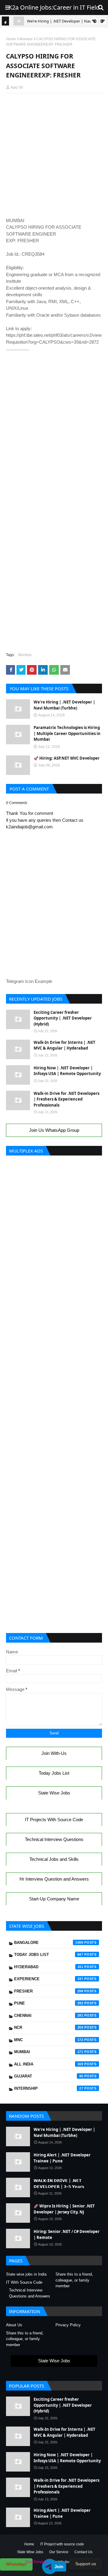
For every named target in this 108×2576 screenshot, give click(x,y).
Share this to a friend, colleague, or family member (74, 2280)
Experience (49, 1979)
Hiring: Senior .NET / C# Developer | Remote (67, 2234)
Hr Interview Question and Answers (54, 1879)
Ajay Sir (17, 87)
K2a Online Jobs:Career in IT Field (54, 7)
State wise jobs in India (26, 2274)
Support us (86, 2564)
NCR (49, 2028)
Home (11, 39)
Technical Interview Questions (54, 1839)
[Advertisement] (54, 112)
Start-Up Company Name (54, 1899)
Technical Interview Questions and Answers (30, 2293)
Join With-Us (54, 1753)
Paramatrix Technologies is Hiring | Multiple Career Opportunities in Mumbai (67, 733)
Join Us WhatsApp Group (54, 1130)
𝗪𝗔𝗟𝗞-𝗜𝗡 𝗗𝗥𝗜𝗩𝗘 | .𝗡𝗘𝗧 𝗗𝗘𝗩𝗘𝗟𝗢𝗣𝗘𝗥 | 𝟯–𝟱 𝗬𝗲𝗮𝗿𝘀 (59, 2183)
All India (49, 2064)
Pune (49, 2003)
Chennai (49, 2016)
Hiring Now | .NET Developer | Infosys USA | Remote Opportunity (67, 1071)
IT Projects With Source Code (54, 1820)
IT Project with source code (62, 2544)
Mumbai (26, 39)
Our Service (59, 2552)
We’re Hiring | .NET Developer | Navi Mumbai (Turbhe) (64, 705)
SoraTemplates (38, 2562)
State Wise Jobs (54, 1793)
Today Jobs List (54, 1773)
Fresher (49, 1991)
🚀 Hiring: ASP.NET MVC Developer (67, 758)
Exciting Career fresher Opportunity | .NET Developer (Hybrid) (63, 1018)
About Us (14, 2325)
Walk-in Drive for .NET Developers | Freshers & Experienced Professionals (66, 1099)
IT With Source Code (24, 2282)
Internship (49, 2088)
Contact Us (83, 2552)
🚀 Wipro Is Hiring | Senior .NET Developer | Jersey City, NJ (64, 2209)
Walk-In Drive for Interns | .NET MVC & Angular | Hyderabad (64, 1045)
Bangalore (49, 1943)
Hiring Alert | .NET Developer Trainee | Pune (62, 2158)
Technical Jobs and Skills (54, 1859)
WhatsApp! (16, 2564)
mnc (49, 2040)
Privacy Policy (68, 2325)
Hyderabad (49, 1967)
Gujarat (49, 2076)
